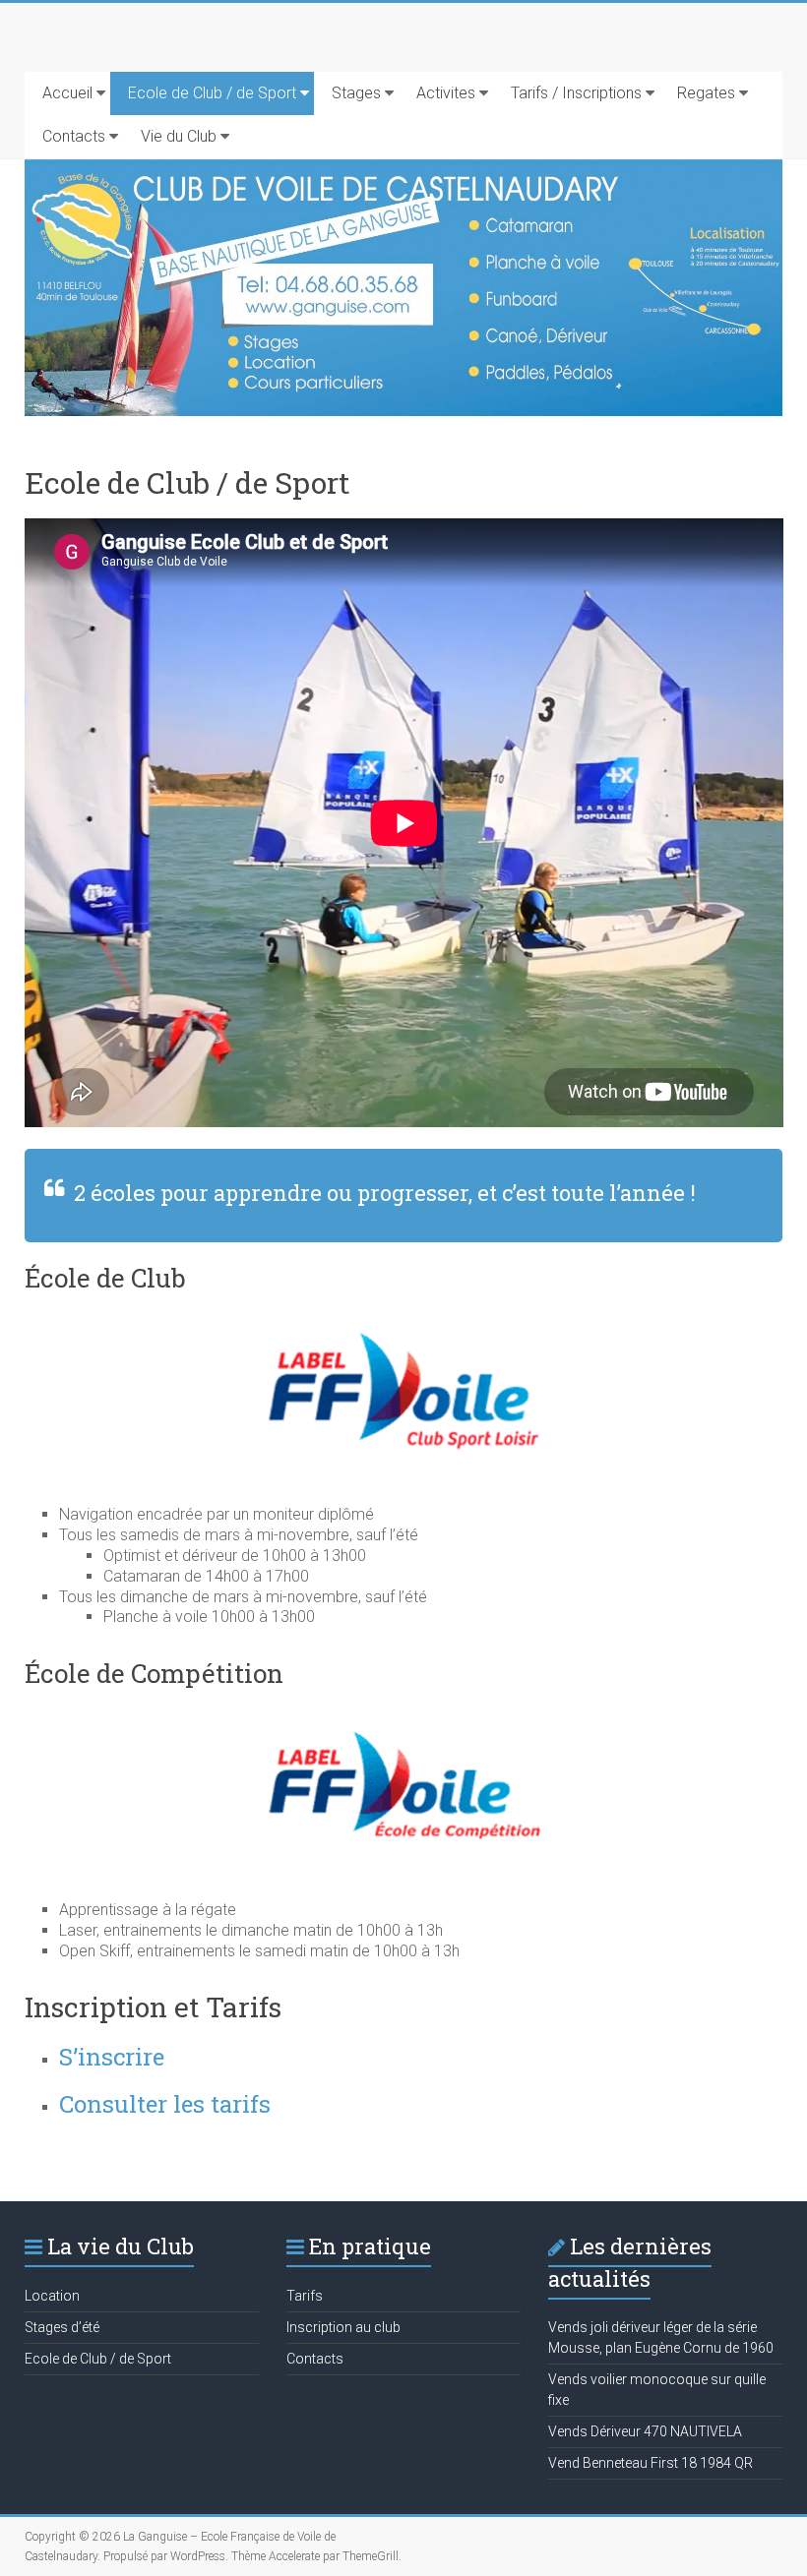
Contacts (74, 136)
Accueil (67, 93)
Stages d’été (62, 2327)
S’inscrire (112, 2057)
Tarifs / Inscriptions (576, 93)
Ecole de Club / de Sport (212, 93)
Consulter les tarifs (165, 2104)
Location (52, 2296)
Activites (446, 93)
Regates (706, 93)
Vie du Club (179, 136)
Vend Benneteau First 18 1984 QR (651, 2463)
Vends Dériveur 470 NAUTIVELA (645, 2431)
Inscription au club (343, 2327)
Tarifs (305, 2296)
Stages (356, 93)
